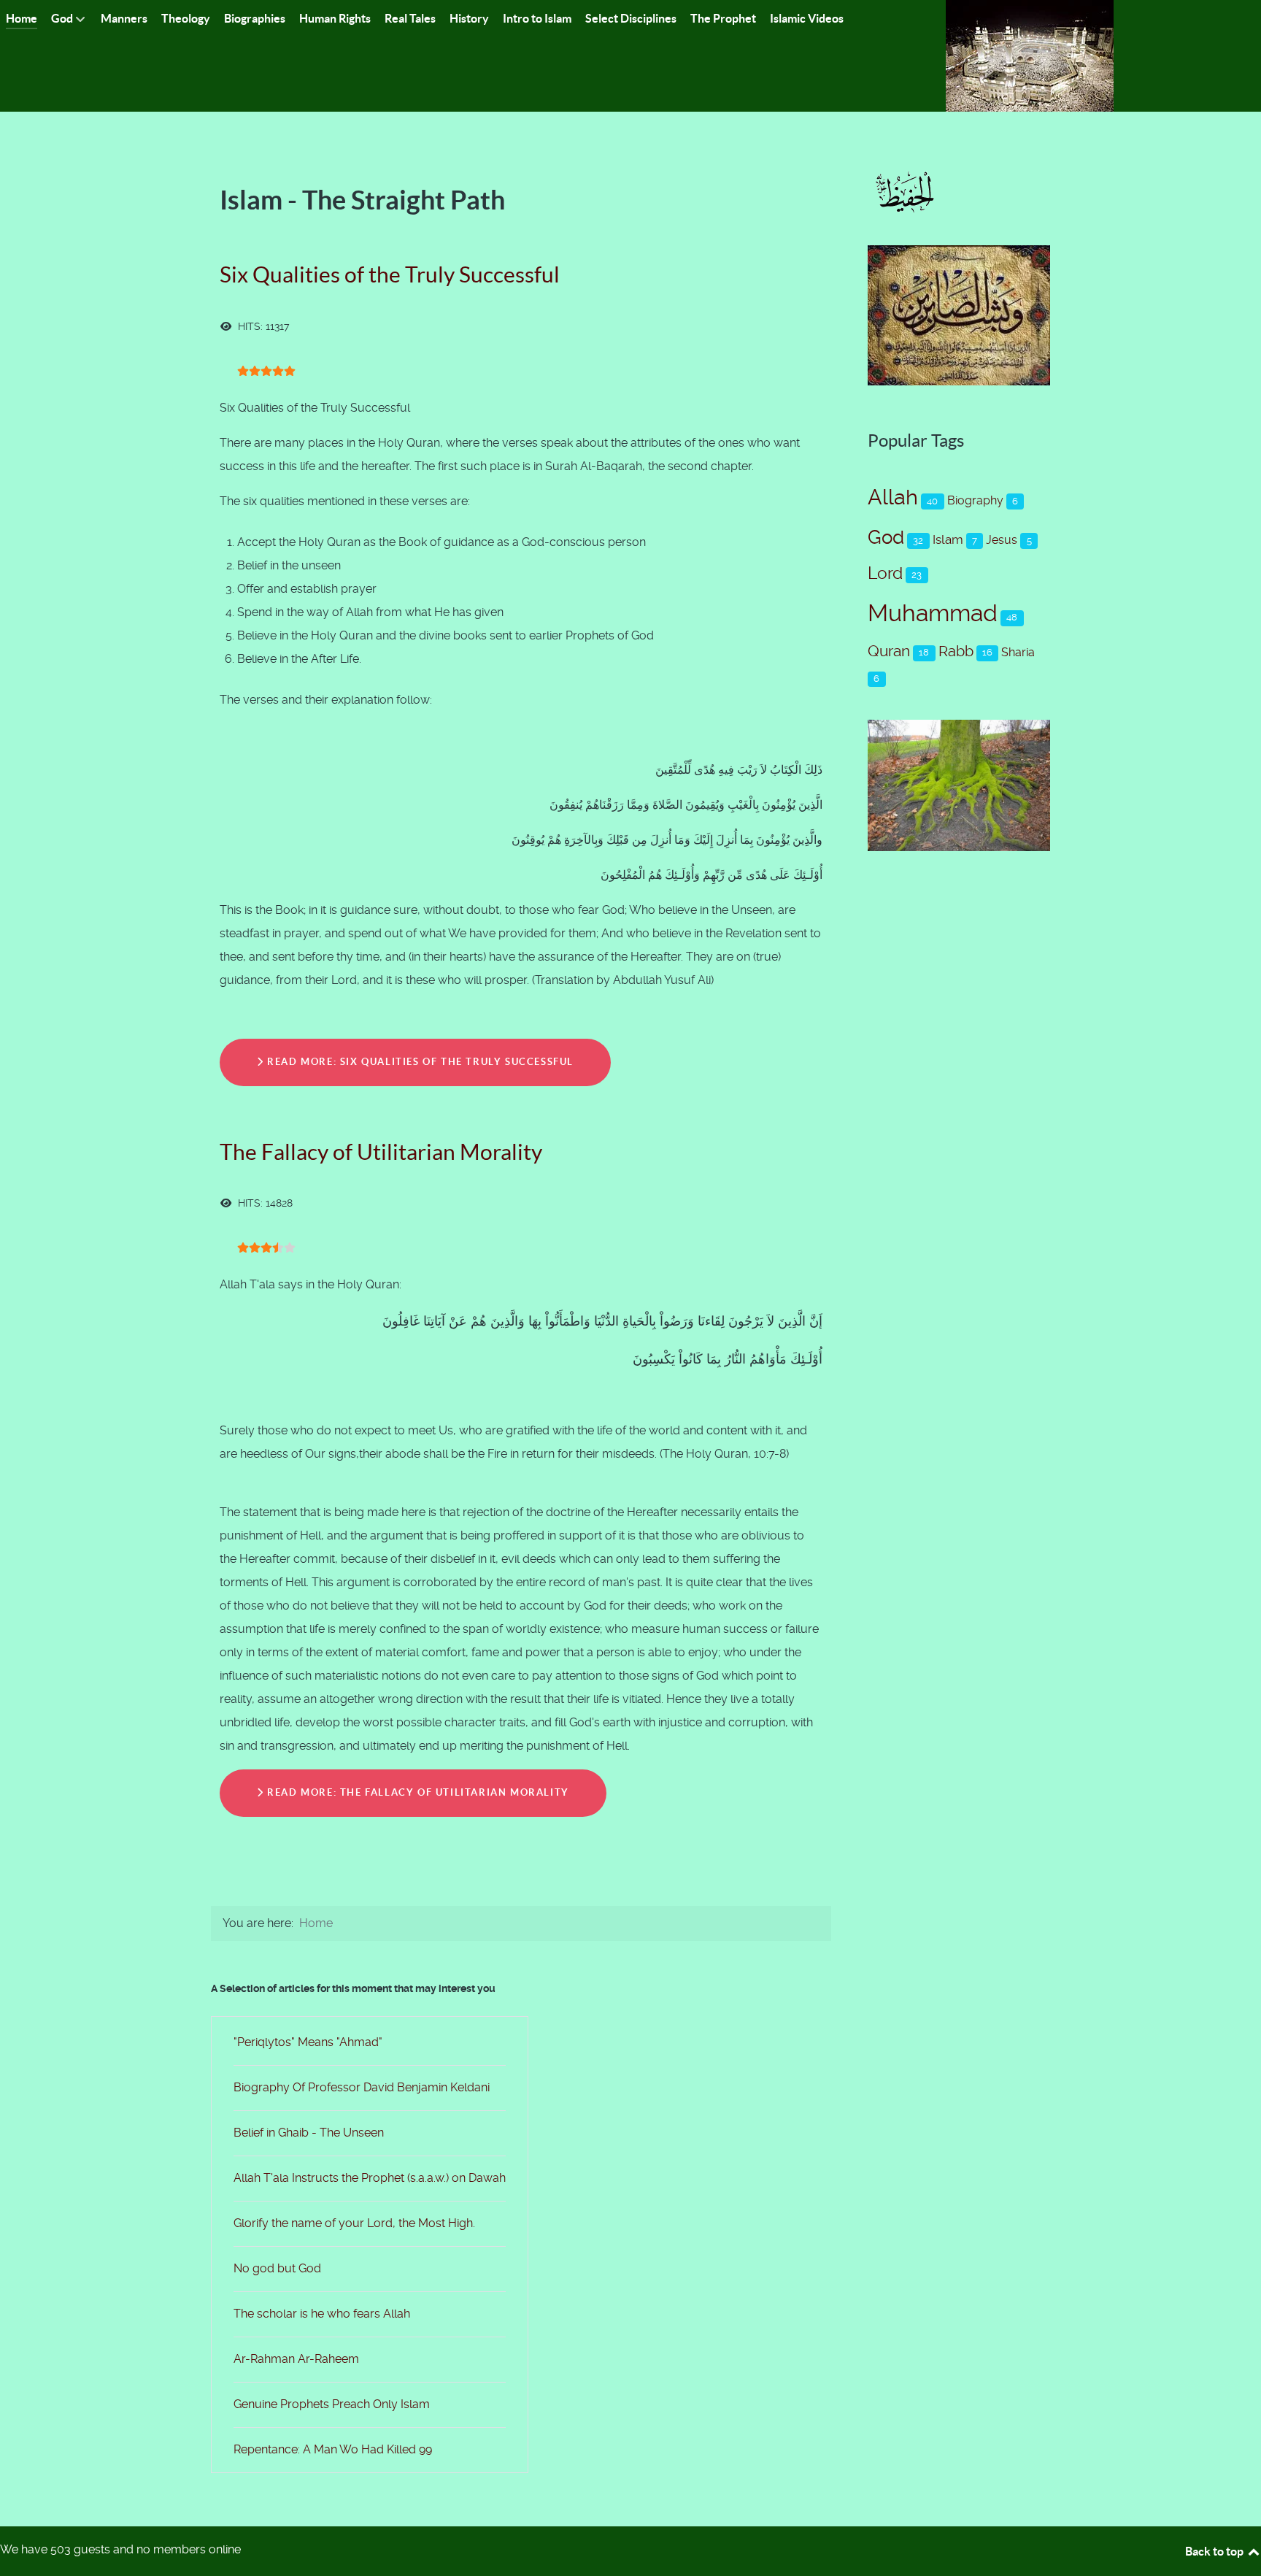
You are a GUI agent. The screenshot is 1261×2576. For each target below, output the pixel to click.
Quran (889, 651)
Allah (893, 497)
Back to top (1215, 2551)
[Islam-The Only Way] (1030, 55)
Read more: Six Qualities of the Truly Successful (419, 1062)
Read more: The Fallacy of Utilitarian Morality (417, 1792)
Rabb (956, 651)
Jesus (1002, 540)
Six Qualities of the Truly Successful (390, 274)
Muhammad (933, 613)
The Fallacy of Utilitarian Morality (381, 1152)
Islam (948, 539)
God (886, 537)
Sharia (1018, 652)
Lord (885, 573)
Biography (975, 500)
